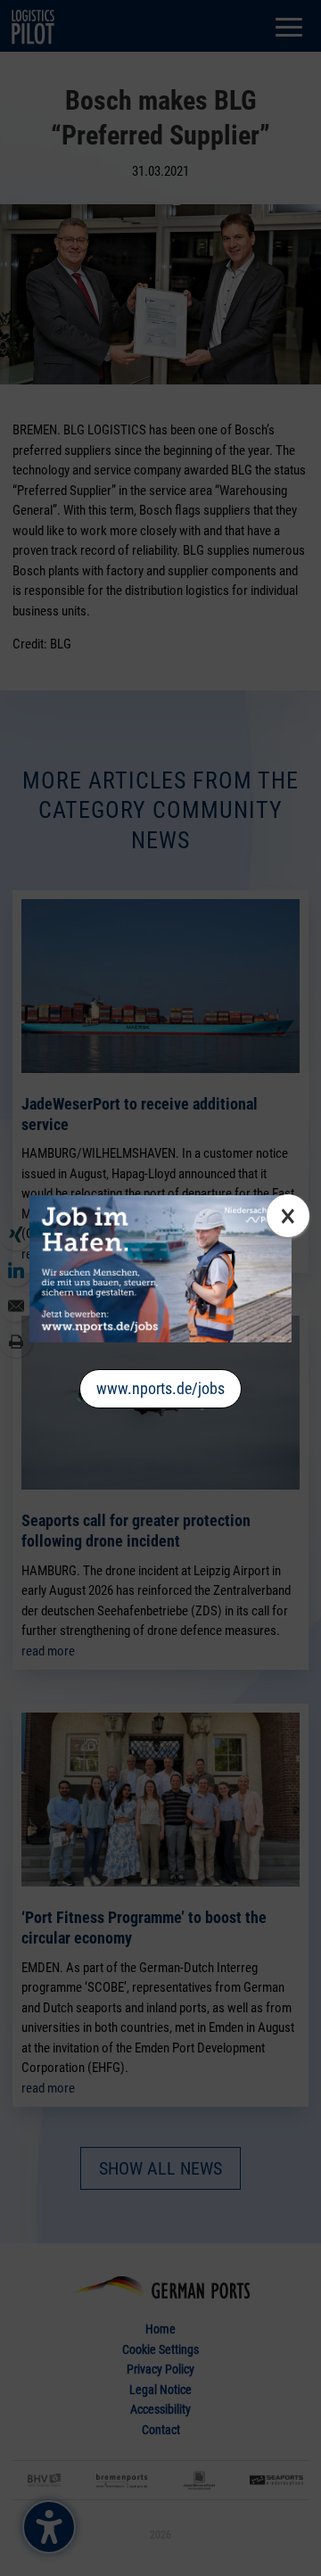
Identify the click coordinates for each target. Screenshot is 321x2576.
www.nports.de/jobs (160, 1388)
